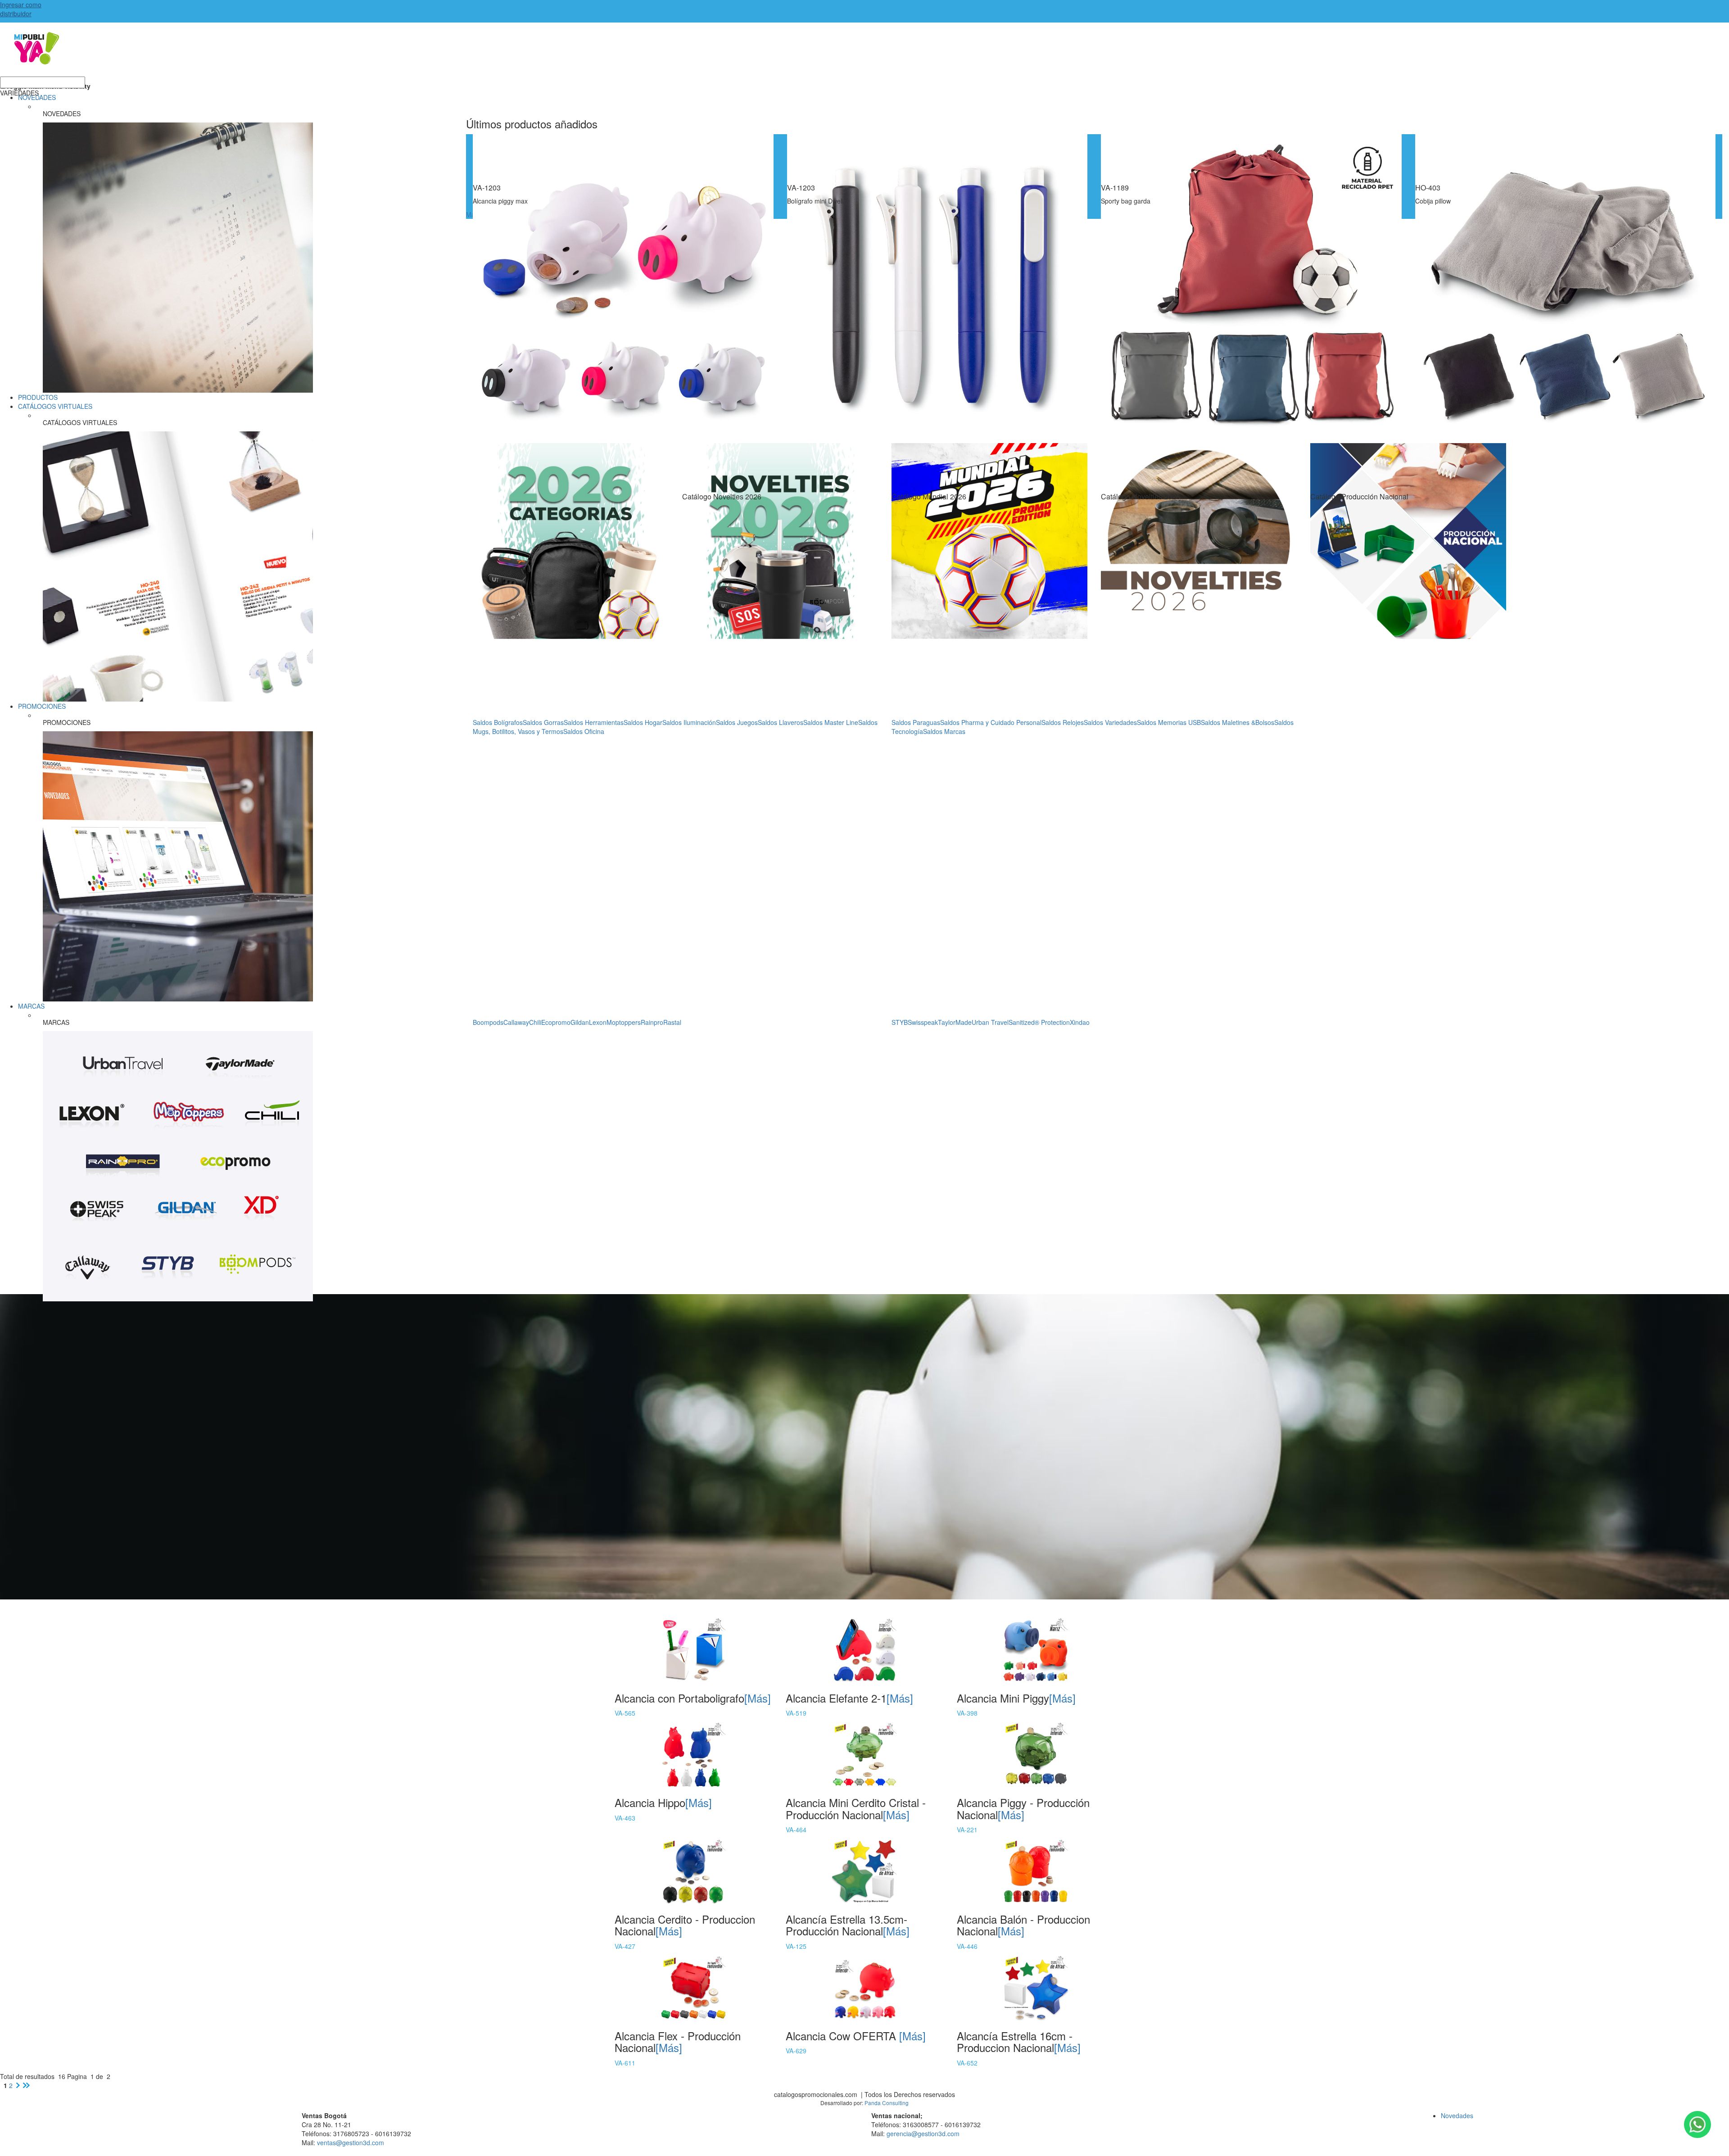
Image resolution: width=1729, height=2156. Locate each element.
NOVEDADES (37, 97)
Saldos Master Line (831, 722)
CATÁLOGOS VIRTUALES (55, 406)
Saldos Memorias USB (1169, 722)
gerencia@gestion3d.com (923, 2133)
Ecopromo (556, 1022)
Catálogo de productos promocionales (864, 54)
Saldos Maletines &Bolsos (1238, 722)
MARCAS (31, 1006)
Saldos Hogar (643, 722)
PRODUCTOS (38, 397)
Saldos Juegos (737, 722)
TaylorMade (955, 1022)
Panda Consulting (887, 2103)
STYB (900, 1022)
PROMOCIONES (42, 706)
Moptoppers (624, 1022)
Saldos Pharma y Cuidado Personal (991, 722)
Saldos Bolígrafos (498, 722)
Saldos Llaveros (781, 722)
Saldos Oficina (584, 731)
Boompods (488, 1022)
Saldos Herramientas (594, 722)
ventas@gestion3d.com (351, 2142)
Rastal (672, 1022)
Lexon (598, 1022)
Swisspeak (923, 1022)
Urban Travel (990, 1022)
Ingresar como (21, 9)
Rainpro (652, 1022)
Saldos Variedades (1110, 722)
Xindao (1080, 1022)
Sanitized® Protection (1039, 1022)
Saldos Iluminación (689, 722)
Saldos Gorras (543, 722)
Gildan (580, 1022)
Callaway (516, 1022)
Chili (535, 1022)
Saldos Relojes (1063, 722)
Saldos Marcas (944, 731)
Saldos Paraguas (916, 722)
